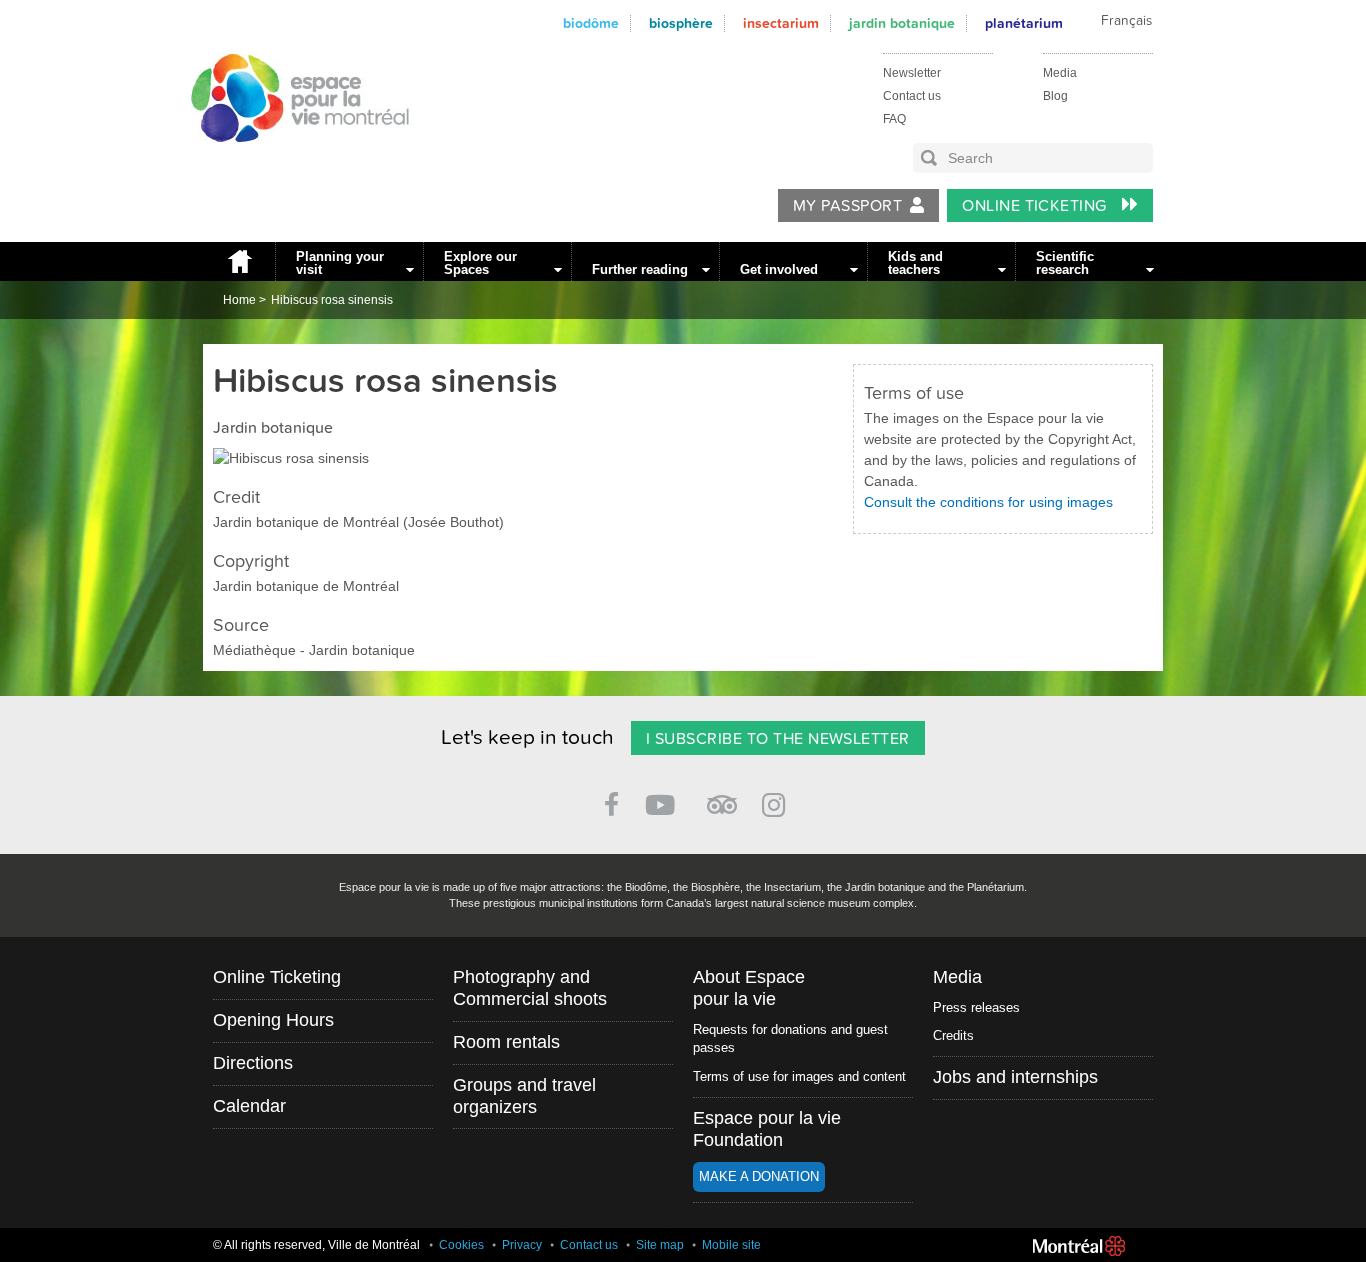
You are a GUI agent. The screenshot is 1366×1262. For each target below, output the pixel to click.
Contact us (912, 96)
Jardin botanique (902, 23)
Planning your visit (340, 263)
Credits (953, 1035)
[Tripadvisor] (722, 796)
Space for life (293, 161)
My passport (847, 206)
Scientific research (1065, 263)
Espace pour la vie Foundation (767, 1129)
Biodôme (591, 23)
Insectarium (781, 23)
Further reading (640, 269)
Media (1060, 73)
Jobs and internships (1015, 1077)
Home (239, 261)
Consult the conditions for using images (988, 502)
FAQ (894, 119)
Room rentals (506, 1042)
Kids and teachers (915, 263)
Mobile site (731, 1245)
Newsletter (912, 73)
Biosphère (681, 23)
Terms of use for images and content (799, 1076)
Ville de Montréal (1079, 1246)
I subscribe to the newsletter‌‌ (778, 739)
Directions (253, 1063)
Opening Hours (273, 1020)
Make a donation (759, 1176)
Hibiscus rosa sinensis (332, 300)
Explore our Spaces (480, 263)
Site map (660, 1245)
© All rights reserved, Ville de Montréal (316, 1245)
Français (1126, 21)
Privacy (522, 1245)
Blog (1055, 96)
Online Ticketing (1036, 206)
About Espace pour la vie (749, 988)
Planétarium (1024, 23)
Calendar (249, 1106)
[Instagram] (777, 801)
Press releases (976, 1007)
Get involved (779, 269)
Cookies (461, 1245)
